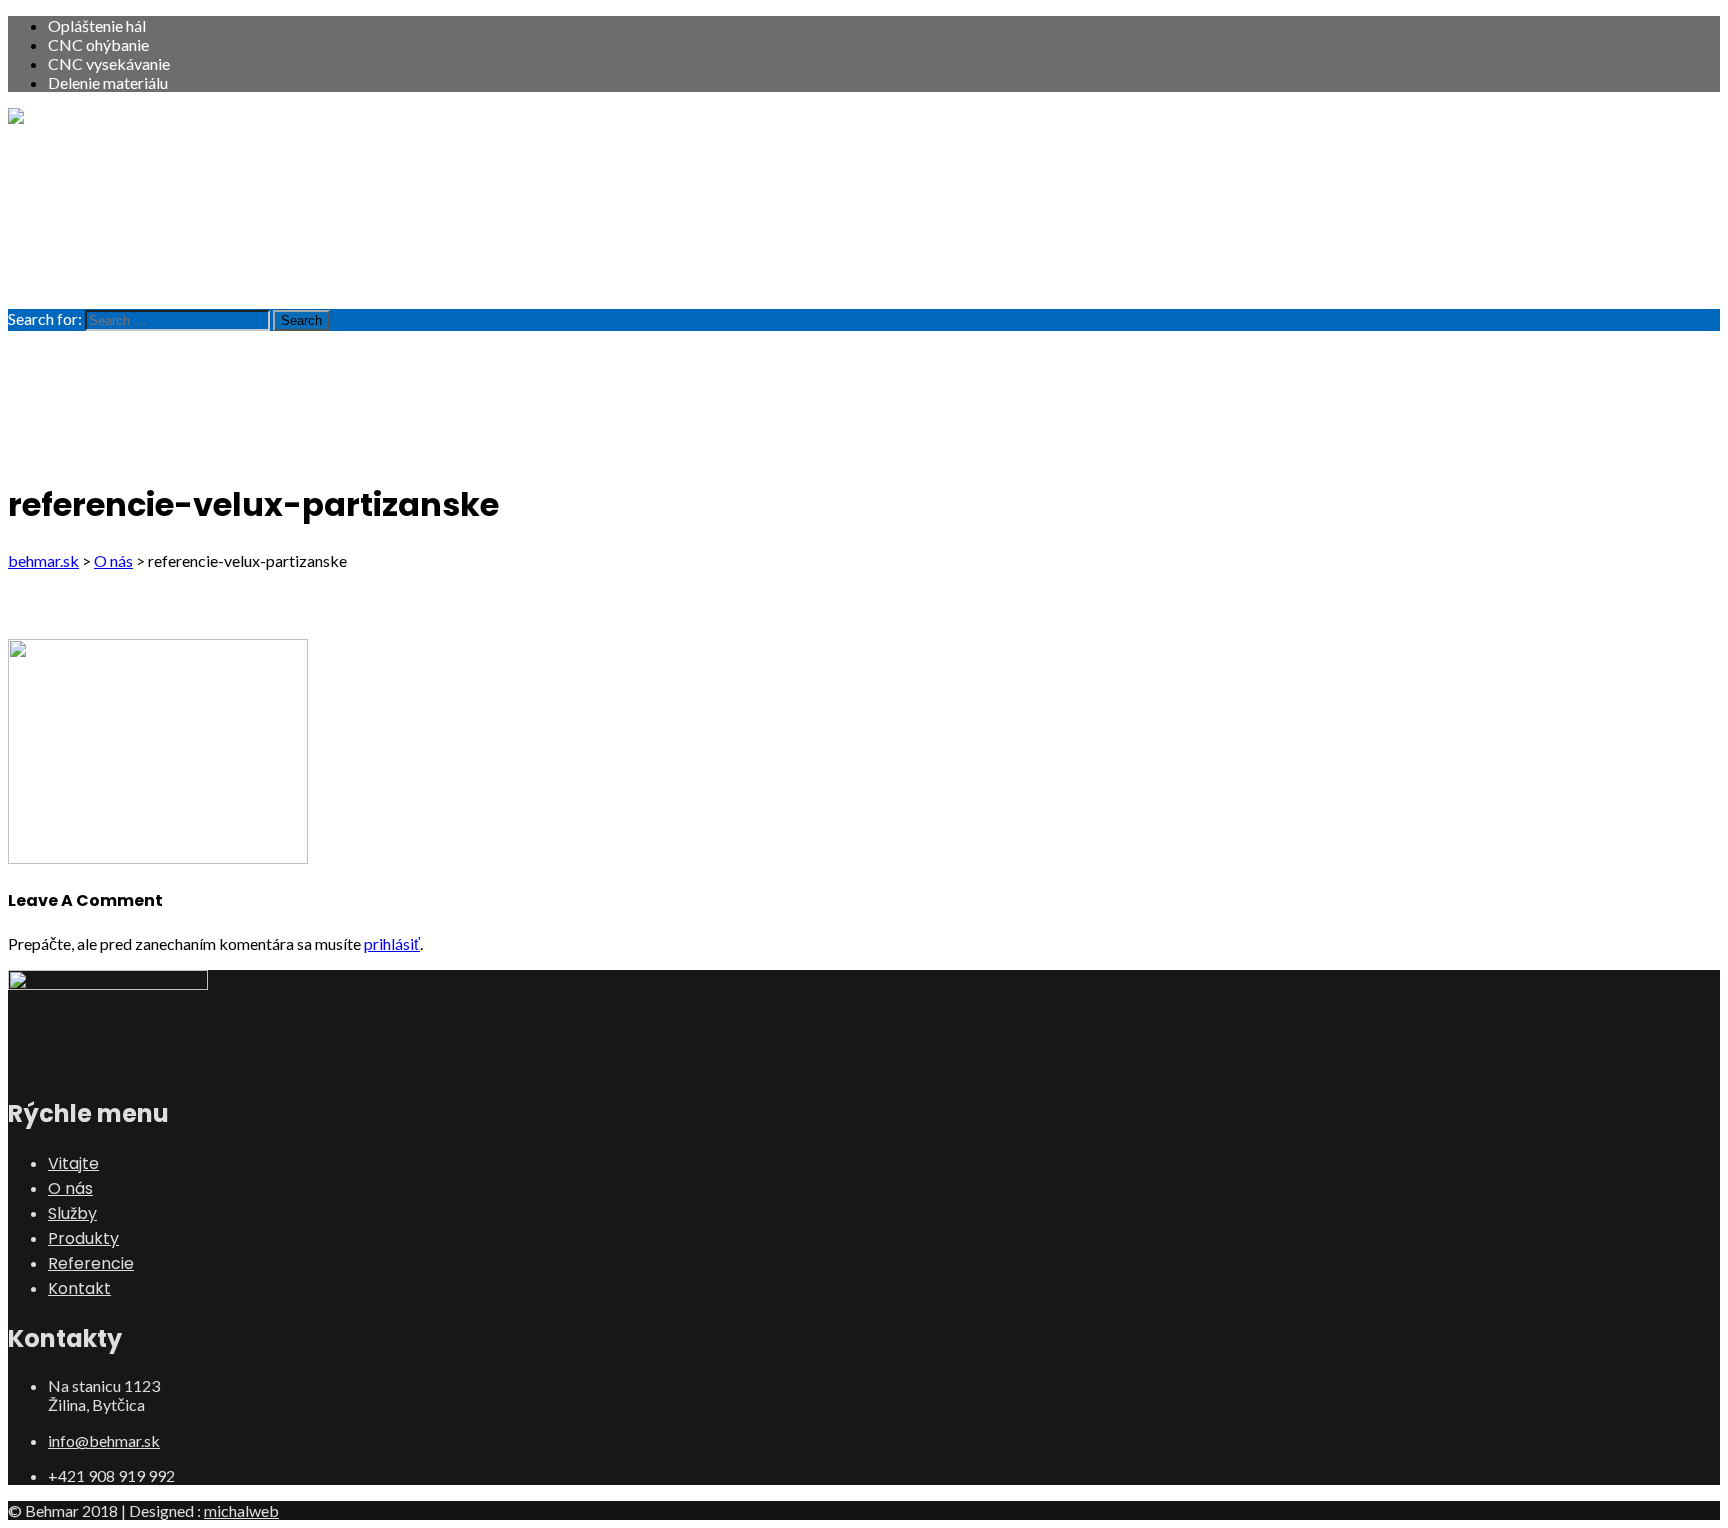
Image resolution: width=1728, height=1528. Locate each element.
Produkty (83, 230)
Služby (72, 205)
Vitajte (73, 155)
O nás (70, 180)
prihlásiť (392, 943)
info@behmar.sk (104, 1440)
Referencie (91, 255)
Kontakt (79, 280)
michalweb (241, 1510)
